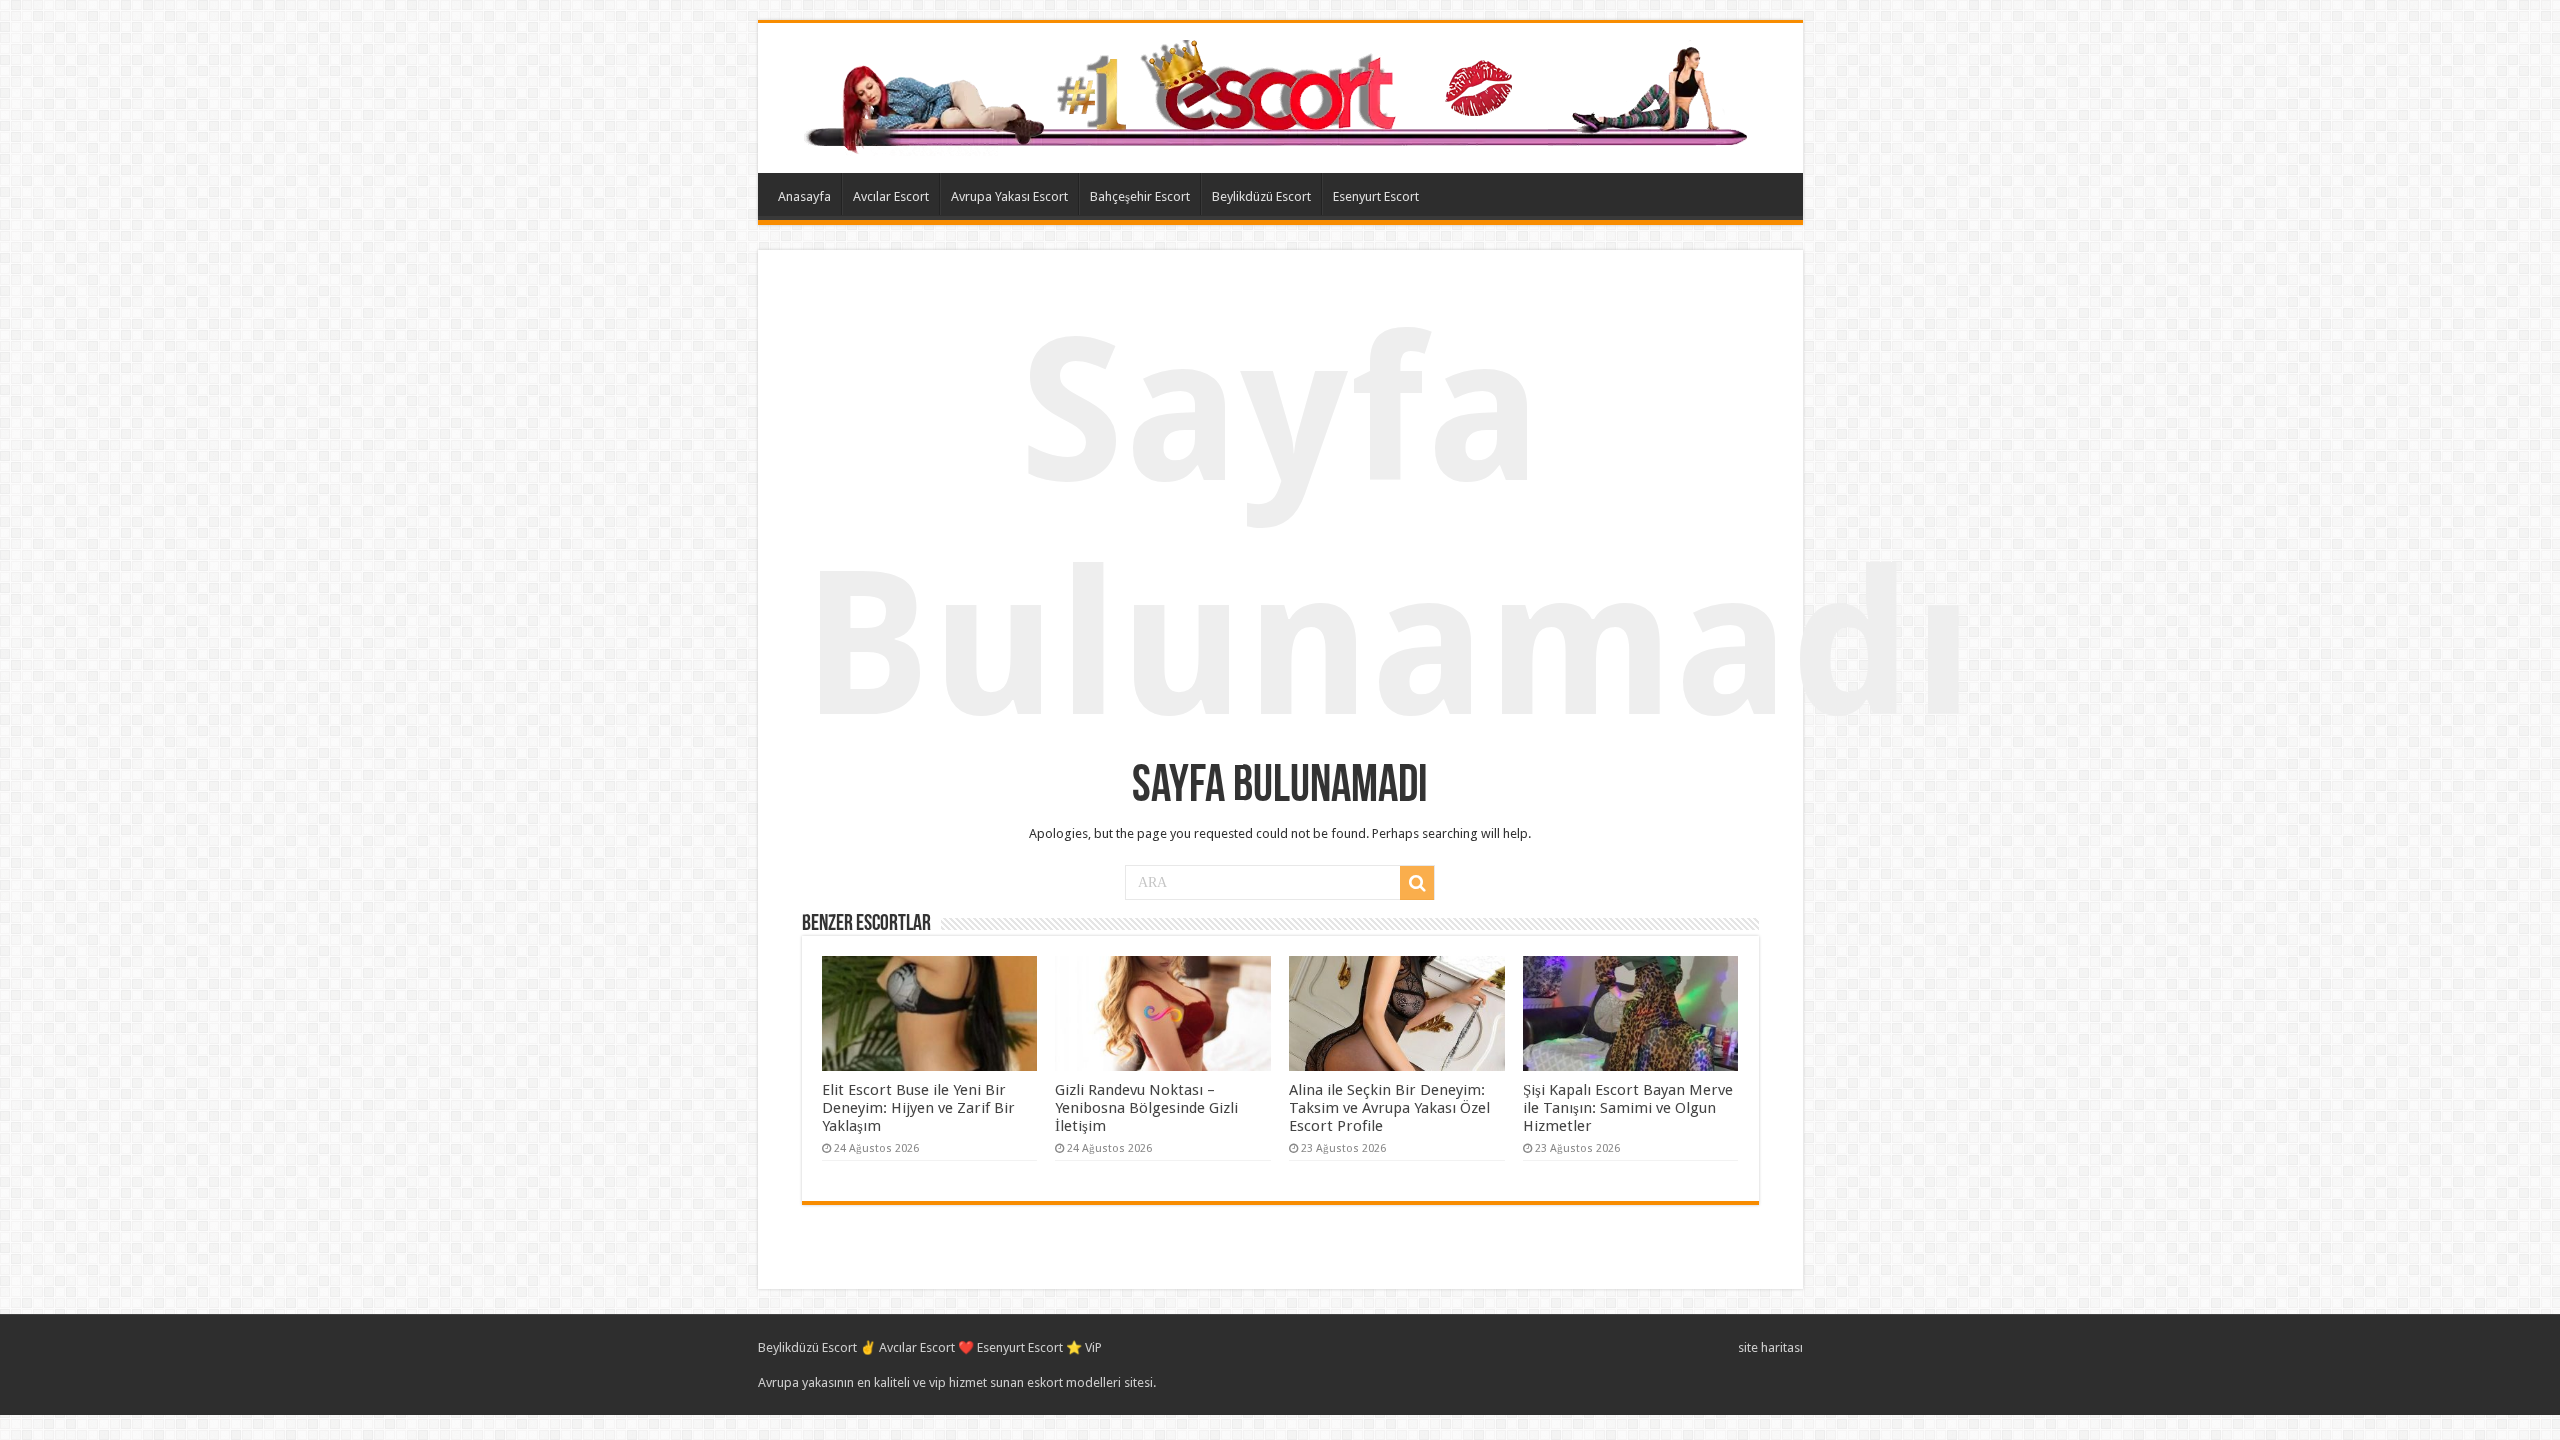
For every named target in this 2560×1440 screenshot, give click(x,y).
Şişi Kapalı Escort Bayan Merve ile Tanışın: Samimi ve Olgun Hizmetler (1628, 1108)
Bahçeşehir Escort (1140, 196)
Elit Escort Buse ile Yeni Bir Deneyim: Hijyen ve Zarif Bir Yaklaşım (918, 1108)
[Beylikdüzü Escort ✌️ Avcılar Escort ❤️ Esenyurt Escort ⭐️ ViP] (1280, 94)
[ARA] (1417, 883)
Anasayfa (804, 196)
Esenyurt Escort (1376, 196)
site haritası (1770, 1347)
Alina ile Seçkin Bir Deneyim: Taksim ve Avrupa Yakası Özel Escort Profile (1389, 1108)
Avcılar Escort (891, 196)
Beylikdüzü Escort (1261, 196)
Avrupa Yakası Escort (1009, 196)
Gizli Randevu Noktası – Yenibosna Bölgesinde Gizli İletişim (1146, 1108)
